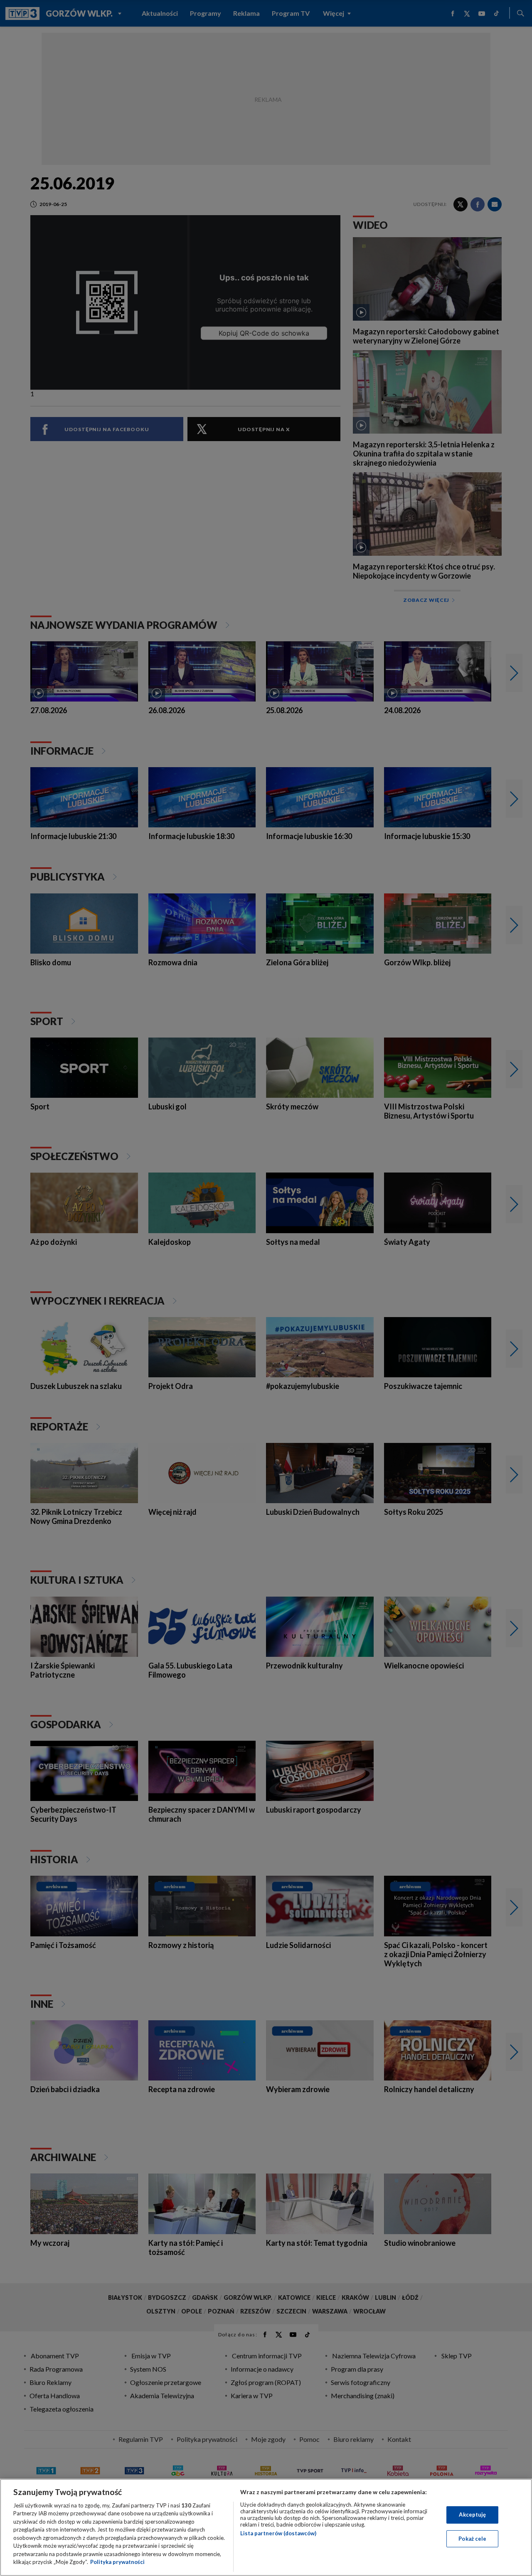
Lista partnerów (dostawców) (278, 2533)
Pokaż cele (472, 2538)
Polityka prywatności (117, 2562)
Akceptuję (472, 2515)
